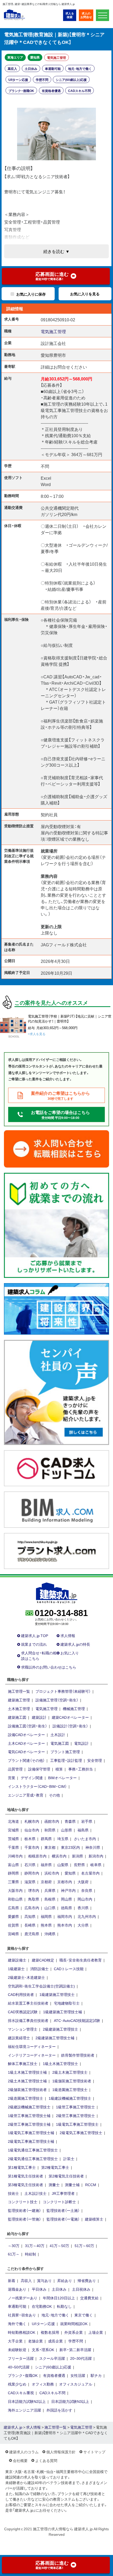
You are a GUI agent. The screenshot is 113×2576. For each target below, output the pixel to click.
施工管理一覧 (19, 1691)
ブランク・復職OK (21, 91)
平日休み (39, 2289)
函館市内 (52, 1821)
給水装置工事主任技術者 (28, 2003)
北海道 (13, 1821)
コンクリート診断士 (59, 2202)
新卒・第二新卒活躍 (75, 2350)
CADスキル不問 (79, 91)
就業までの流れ (34, 1644)
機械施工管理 (74, 1708)
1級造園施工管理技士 (70, 2089)
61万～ (14, 2254)
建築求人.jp (13, 2427)
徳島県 (66, 1908)
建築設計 (39, 1717)
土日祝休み (81, 2289)
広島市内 (32, 1908)
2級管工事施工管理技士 (75, 2115)
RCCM (91, 2185)
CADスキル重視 (21, 2393)
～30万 (14, 2245)
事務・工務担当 (81, 1769)
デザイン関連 (32, 1778)
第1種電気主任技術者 (25, 2176)
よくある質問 (46, 2460)
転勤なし (64, 2306)
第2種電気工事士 (55, 2167)
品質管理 (15, 1769)
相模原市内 (37, 1856)
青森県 (70, 1821)
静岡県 (13, 1873)
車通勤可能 (53, 69)
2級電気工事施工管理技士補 (31, 2141)
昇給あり (65, 2280)
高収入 (12, 69)
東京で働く (84, 2315)
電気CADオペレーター (26, 1752)
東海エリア (15, 57)
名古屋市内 (90, 1873)
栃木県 (30, 1839)
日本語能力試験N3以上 (70, 2401)
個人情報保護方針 (61, 2452)
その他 (54, 1795)
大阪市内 (15, 1890)
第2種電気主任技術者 (66, 2176)
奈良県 (87, 1890)
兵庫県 (50, 1890)
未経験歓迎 (17, 2350)
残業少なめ (17, 2384)
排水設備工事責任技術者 (28, 2020)
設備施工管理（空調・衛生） (57, 1700)
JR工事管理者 (63, 2193)
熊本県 (46, 1925)
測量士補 (72, 2185)
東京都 (50, 1847)
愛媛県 (13, 1916)
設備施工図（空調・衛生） (27, 1726)
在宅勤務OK (42, 2306)
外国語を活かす (59, 2410)
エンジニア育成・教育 (26, 1795)
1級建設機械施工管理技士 (70, 2098)
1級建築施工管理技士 (57, 1994)
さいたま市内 (85, 1839)
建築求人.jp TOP (35, 1635)
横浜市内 (59, 1856)
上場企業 (96, 2332)
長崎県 (30, 1925)
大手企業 (15, 2341)
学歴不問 (42, 80)
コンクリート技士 (23, 2202)
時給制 (30, 2254)
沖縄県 (50, 1934)
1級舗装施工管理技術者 (72, 2081)
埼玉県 (63, 1839)
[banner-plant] (56, 1550)
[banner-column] (56, 1308)
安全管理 (95, 1760)
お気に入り (70, 1653)
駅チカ (96, 2375)
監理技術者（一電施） (63, 2219)
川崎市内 (15, 1856)
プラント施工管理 (65, 1752)
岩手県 (87, 1821)
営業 (12, 1778)
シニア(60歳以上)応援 (71, 80)
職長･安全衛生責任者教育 (81, 1960)
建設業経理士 (19, 2038)
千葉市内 (32, 1847)
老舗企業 (35, 2341)
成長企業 (55, 2341)
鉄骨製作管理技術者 (78, 2055)
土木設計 (58, 1734)
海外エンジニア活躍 (24, 2410)
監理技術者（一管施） (24, 2219)
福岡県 (46, 1916)
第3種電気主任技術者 (25, 2185)
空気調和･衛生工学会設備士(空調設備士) (41, 1986)
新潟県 (78, 1856)
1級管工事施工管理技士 (75, 2107)
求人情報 (68, 1635)
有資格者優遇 (51, 91)
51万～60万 (84, 2245)
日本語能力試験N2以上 (27, 2401)
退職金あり (17, 2289)
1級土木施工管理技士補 (27, 2072)
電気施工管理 (56, 58)
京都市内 (65, 1882)
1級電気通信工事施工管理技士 (33, 2150)
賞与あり (44, 2280)
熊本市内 (65, 1925)
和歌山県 (15, 1899)
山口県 (50, 1908)
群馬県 (46, 1839)
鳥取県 (34, 1899)
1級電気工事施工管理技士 (77, 2124)
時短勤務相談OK (22, 2332)
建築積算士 (94, 2219)
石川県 (30, 1865)
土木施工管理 (19, 1708)
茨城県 (13, 1839)
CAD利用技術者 (21, 1994)
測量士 (54, 2185)
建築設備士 (17, 1960)
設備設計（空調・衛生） (70, 1726)
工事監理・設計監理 (66, 1760)
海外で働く (17, 2324)
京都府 (46, 1882)
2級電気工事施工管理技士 (81, 2133)
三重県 (13, 1882)
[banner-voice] (56, 1392)
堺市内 (34, 1890)
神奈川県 (93, 1847)
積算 (59, 1769)
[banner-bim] (56, 1509)
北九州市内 (87, 1916)
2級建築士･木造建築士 (26, 1977)
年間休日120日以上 (59, 2298)
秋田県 (50, 1830)
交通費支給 (89, 2298)
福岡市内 (65, 1916)
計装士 (69, 2159)
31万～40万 (35, 2245)
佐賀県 (13, 1925)
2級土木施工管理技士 (70, 2072)
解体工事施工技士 (23, 2063)
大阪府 (83, 1882)
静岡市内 (32, 1873)
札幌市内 (32, 1821)
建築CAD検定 (43, 1960)
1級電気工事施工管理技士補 (31, 2133)
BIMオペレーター (62, 1778)
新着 (12, 2280)
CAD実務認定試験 (23, 2012)
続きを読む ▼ (56, 251)
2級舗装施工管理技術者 (27, 2089)
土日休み (31, 69)
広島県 (13, 1908)
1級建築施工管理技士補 (63, 2012)
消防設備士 (39, 1969)
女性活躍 (78, 2375)
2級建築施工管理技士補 (55, 2038)
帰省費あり (87, 2280)
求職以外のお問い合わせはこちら (49, 1667)
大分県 (83, 1925)
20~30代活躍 (81, 2358)
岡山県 (66, 1899)
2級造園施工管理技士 (25, 2098)
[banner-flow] (56, 1225)
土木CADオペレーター (26, 1743)
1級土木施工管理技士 (60, 2063)
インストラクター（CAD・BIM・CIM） (37, 1786)
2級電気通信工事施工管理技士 (33, 2159)
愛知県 (35, 57)
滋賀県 (30, 1882)
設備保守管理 (39, 1769)
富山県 (13, 1865)
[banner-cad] (56, 1468)
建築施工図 (17, 1717)
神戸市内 (68, 1890)
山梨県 (63, 1865)
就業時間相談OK (74, 2324)
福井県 (46, 1865)
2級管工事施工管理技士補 (29, 2124)
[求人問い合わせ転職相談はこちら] (56, 1148)
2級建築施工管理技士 (60, 2029)
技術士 (13, 2193)
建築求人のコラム (24, 2452)
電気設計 (81, 1743)
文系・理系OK (43, 2350)
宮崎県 (13, 1934)
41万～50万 (59, 2245)
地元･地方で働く (80, 69)
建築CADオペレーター (70, 1717)
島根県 (50, 1899)
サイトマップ (94, 2452)
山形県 (66, 1830)
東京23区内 (70, 1847)
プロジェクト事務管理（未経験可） (63, 1691)
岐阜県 (96, 1865)
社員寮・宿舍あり (22, 2315)
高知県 (30, 1916)
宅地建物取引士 (67, 2003)
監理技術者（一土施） (63, 2210)
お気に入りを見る (85, 294)
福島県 (83, 1830)
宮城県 (13, 1830)
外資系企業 (74, 2332)
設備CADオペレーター (26, 1734)
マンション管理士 (23, 2029)
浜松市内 (52, 1873)
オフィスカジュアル (76, 2384)
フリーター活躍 (21, 2358)
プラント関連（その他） (26, 1760)
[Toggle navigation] (102, 15)
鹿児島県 (32, 1934)
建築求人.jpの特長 (75, 1644)
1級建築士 (16, 1969)
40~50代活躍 (19, 2367)
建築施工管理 (19, 1700)
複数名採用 (50, 2332)
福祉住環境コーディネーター (32, 2046)
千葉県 (13, 1847)
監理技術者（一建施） (24, 2210)
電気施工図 (60, 1743)
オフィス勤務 (43, 2384)
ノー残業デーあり (23, 2298)
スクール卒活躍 (52, 2358)
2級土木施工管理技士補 (27, 2081)
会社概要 (20, 2460)
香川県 (83, 1908)
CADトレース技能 (69, 1969)
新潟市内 (96, 1856)
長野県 (79, 1865)
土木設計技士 (35, 2193)
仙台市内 (32, 1830)
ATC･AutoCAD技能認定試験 (77, 2020)
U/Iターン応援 (18, 80)
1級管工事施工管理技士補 (29, 2115)
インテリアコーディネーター (32, 2055)
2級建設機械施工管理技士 (29, 2107)
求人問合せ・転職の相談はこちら (39, 1656)
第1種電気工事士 (22, 2167)
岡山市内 (85, 1899)
